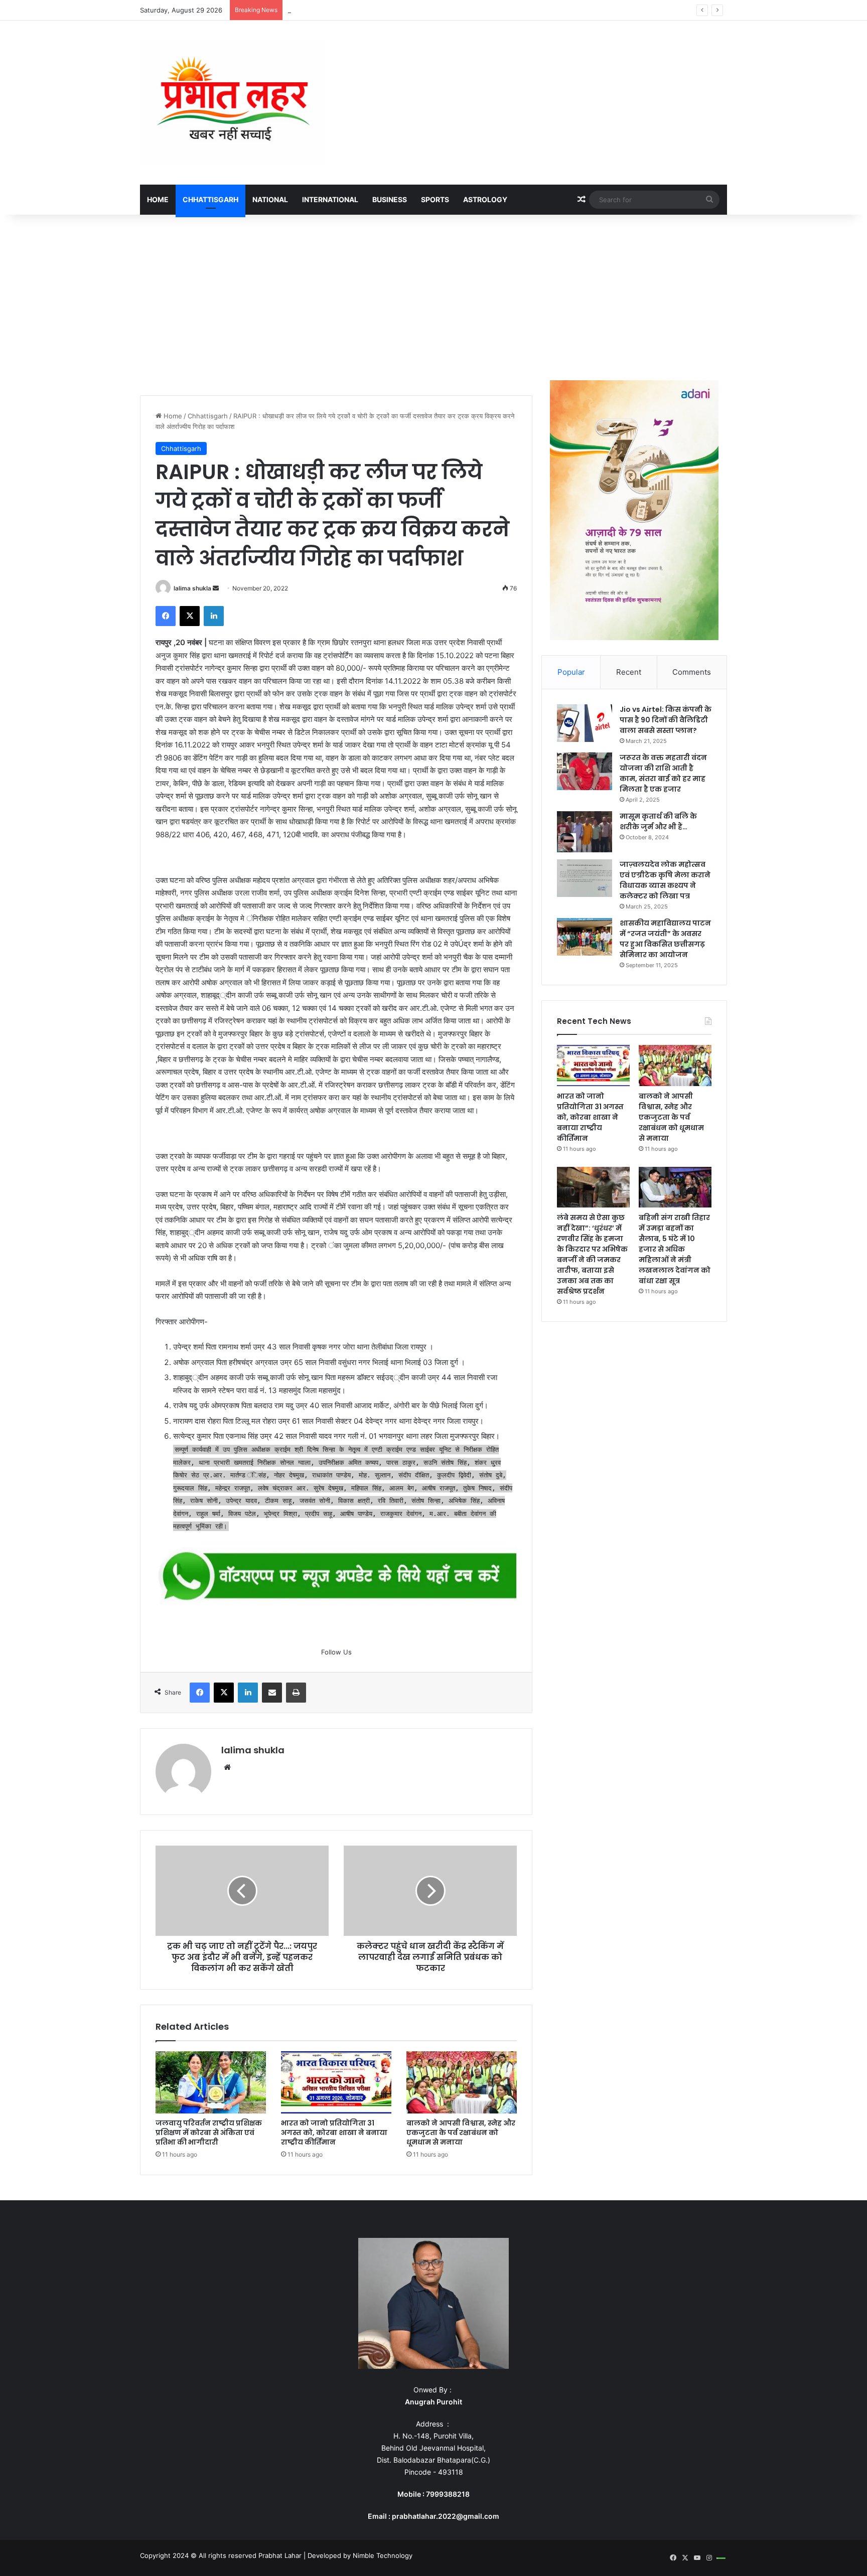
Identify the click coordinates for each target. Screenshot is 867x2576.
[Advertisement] (434, 295)
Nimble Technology (383, 2555)
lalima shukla (192, 588)
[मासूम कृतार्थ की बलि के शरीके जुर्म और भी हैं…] (585, 832)
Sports (435, 199)
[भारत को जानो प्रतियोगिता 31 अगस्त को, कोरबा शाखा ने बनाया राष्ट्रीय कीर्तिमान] (336, 2082)
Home (158, 199)
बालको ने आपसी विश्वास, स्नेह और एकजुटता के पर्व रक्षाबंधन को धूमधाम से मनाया (382, 10)
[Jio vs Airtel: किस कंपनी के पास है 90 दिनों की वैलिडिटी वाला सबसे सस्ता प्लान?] (585, 723)
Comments (692, 672)
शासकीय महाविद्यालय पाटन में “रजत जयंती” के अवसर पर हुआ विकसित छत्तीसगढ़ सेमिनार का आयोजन (665, 939)
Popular (571, 672)
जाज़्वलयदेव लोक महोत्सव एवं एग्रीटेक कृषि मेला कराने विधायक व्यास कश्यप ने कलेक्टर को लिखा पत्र (665, 880)
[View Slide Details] (336, 1577)
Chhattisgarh (210, 199)
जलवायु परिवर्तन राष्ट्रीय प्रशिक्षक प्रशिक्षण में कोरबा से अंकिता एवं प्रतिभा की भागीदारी (209, 2133)
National (270, 199)
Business (390, 199)
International (330, 199)
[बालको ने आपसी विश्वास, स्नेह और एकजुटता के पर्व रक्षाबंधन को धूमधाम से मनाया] (462, 2082)
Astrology (485, 199)
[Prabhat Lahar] (233, 103)
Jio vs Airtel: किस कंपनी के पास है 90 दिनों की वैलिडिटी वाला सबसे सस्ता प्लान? (666, 720)
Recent (629, 672)
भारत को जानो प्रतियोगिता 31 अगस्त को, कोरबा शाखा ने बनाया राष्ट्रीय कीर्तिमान (334, 2133)
